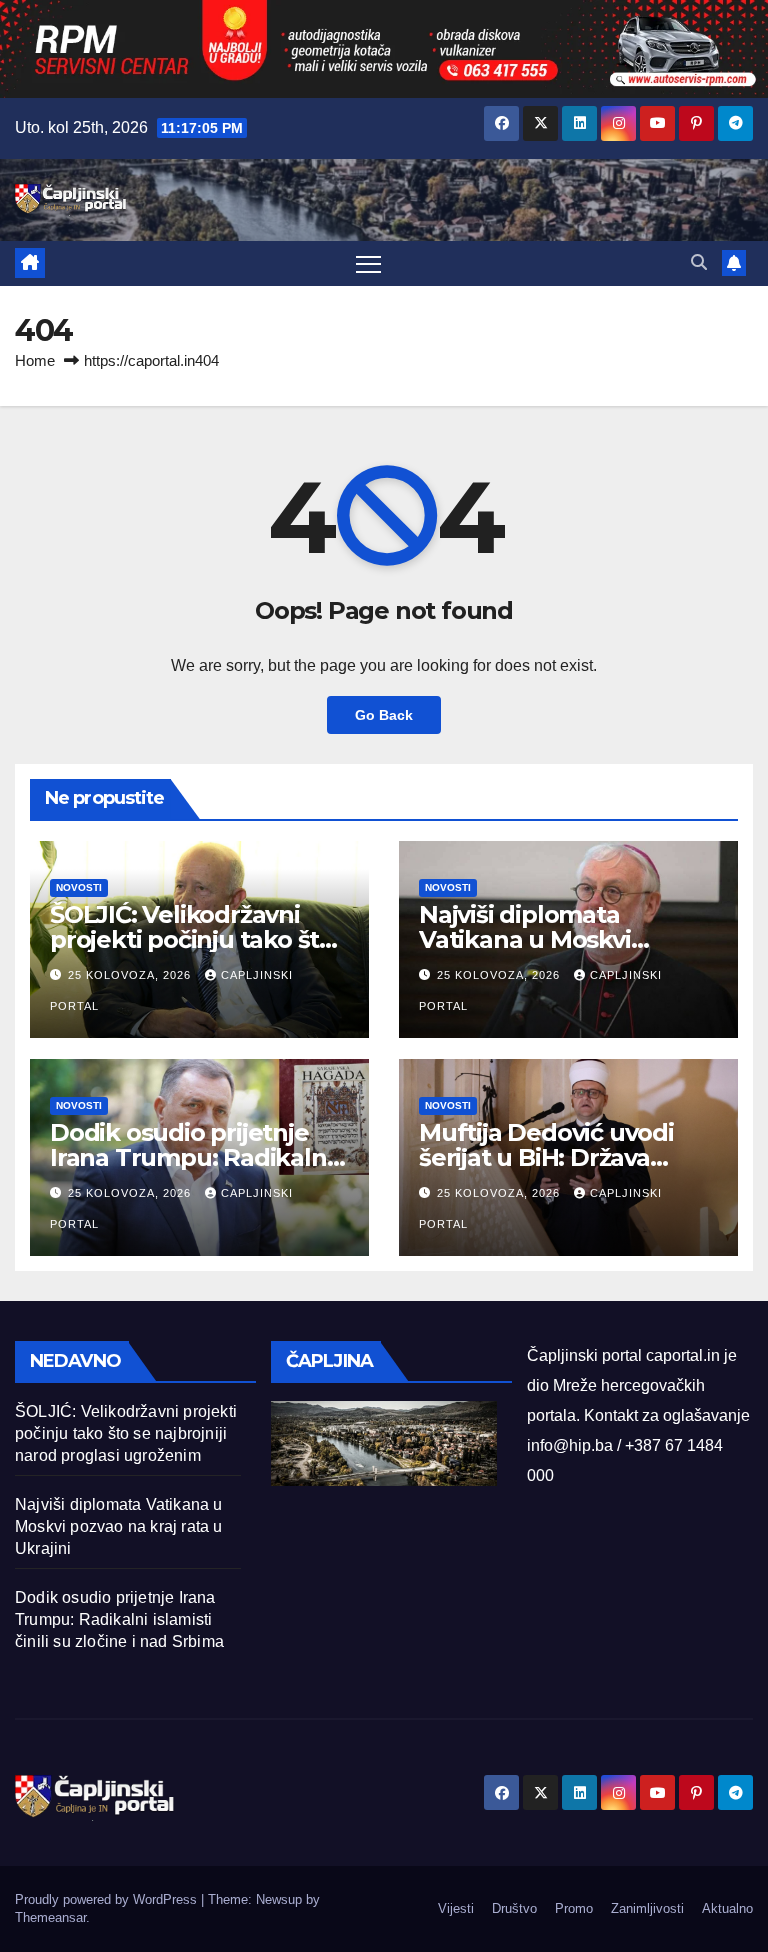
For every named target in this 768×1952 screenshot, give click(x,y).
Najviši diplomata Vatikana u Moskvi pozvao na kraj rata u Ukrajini (119, 1526)
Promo (574, 1908)
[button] (699, 262)
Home (35, 360)
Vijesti (456, 1908)
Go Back (384, 715)
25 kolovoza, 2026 (131, 975)
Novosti (79, 887)
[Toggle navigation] (368, 263)
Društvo (514, 1908)
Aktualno (727, 1908)
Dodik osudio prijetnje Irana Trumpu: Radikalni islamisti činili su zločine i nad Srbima (119, 1619)
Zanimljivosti (647, 1908)
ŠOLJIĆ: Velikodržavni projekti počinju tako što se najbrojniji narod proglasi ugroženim (126, 1433)
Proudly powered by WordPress (108, 1899)
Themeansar (50, 1917)
